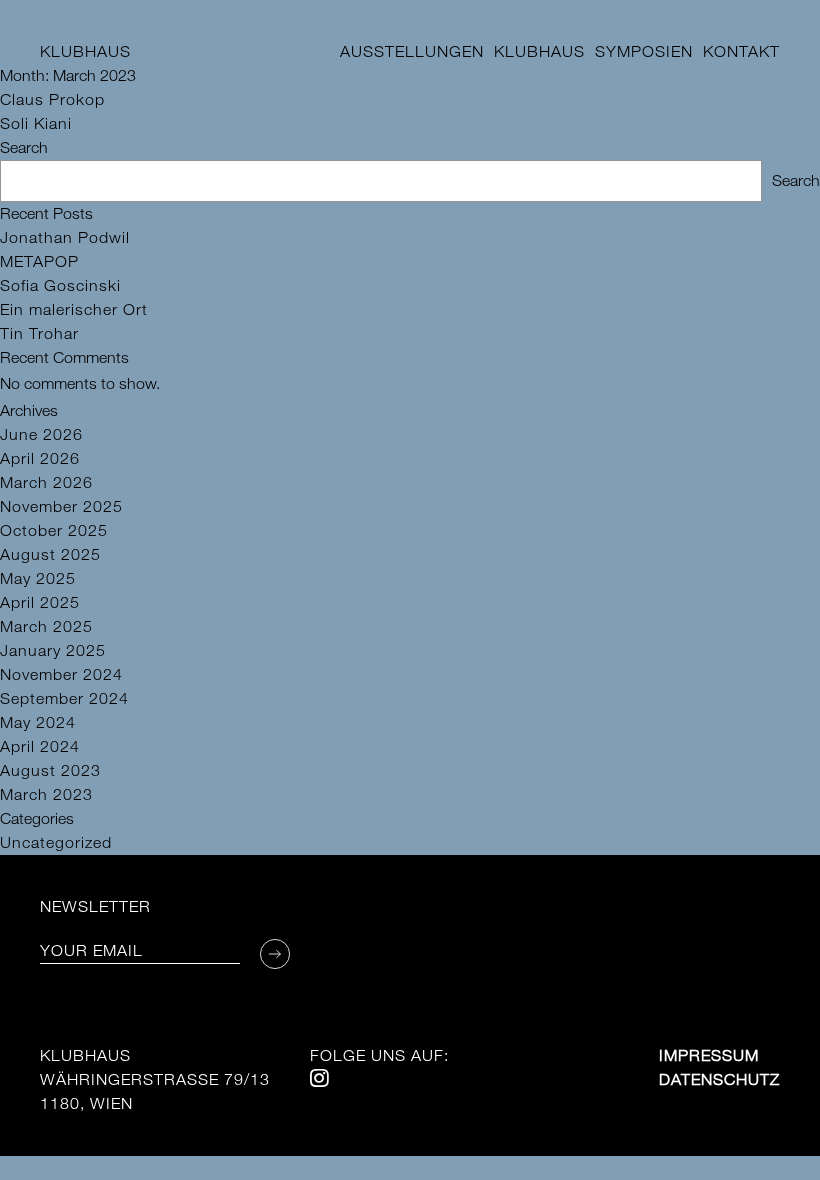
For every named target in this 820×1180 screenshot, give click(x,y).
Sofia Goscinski (60, 285)
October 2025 (54, 530)
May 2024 (38, 722)
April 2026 (40, 458)
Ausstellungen (412, 51)
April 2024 (40, 746)
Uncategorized (56, 842)
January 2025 (53, 650)
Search (24, 147)
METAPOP (39, 261)
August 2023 (50, 770)
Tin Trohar (39, 333)
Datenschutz (719, 1079)
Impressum (709, 1055)
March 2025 (46, 626)
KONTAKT (741, 51)
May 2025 (38, 578)
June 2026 (41, 434)
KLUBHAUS (85, 51)
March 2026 (46, 482)
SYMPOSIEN (644, 51)
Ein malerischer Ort (74, 309)
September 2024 (64, 698)
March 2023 (46, 794)
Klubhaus (539, 51)
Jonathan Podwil (65, 237)
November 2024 (61, 674)
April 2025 (40, 602)
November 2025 (61, 506)
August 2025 (50, 554)
